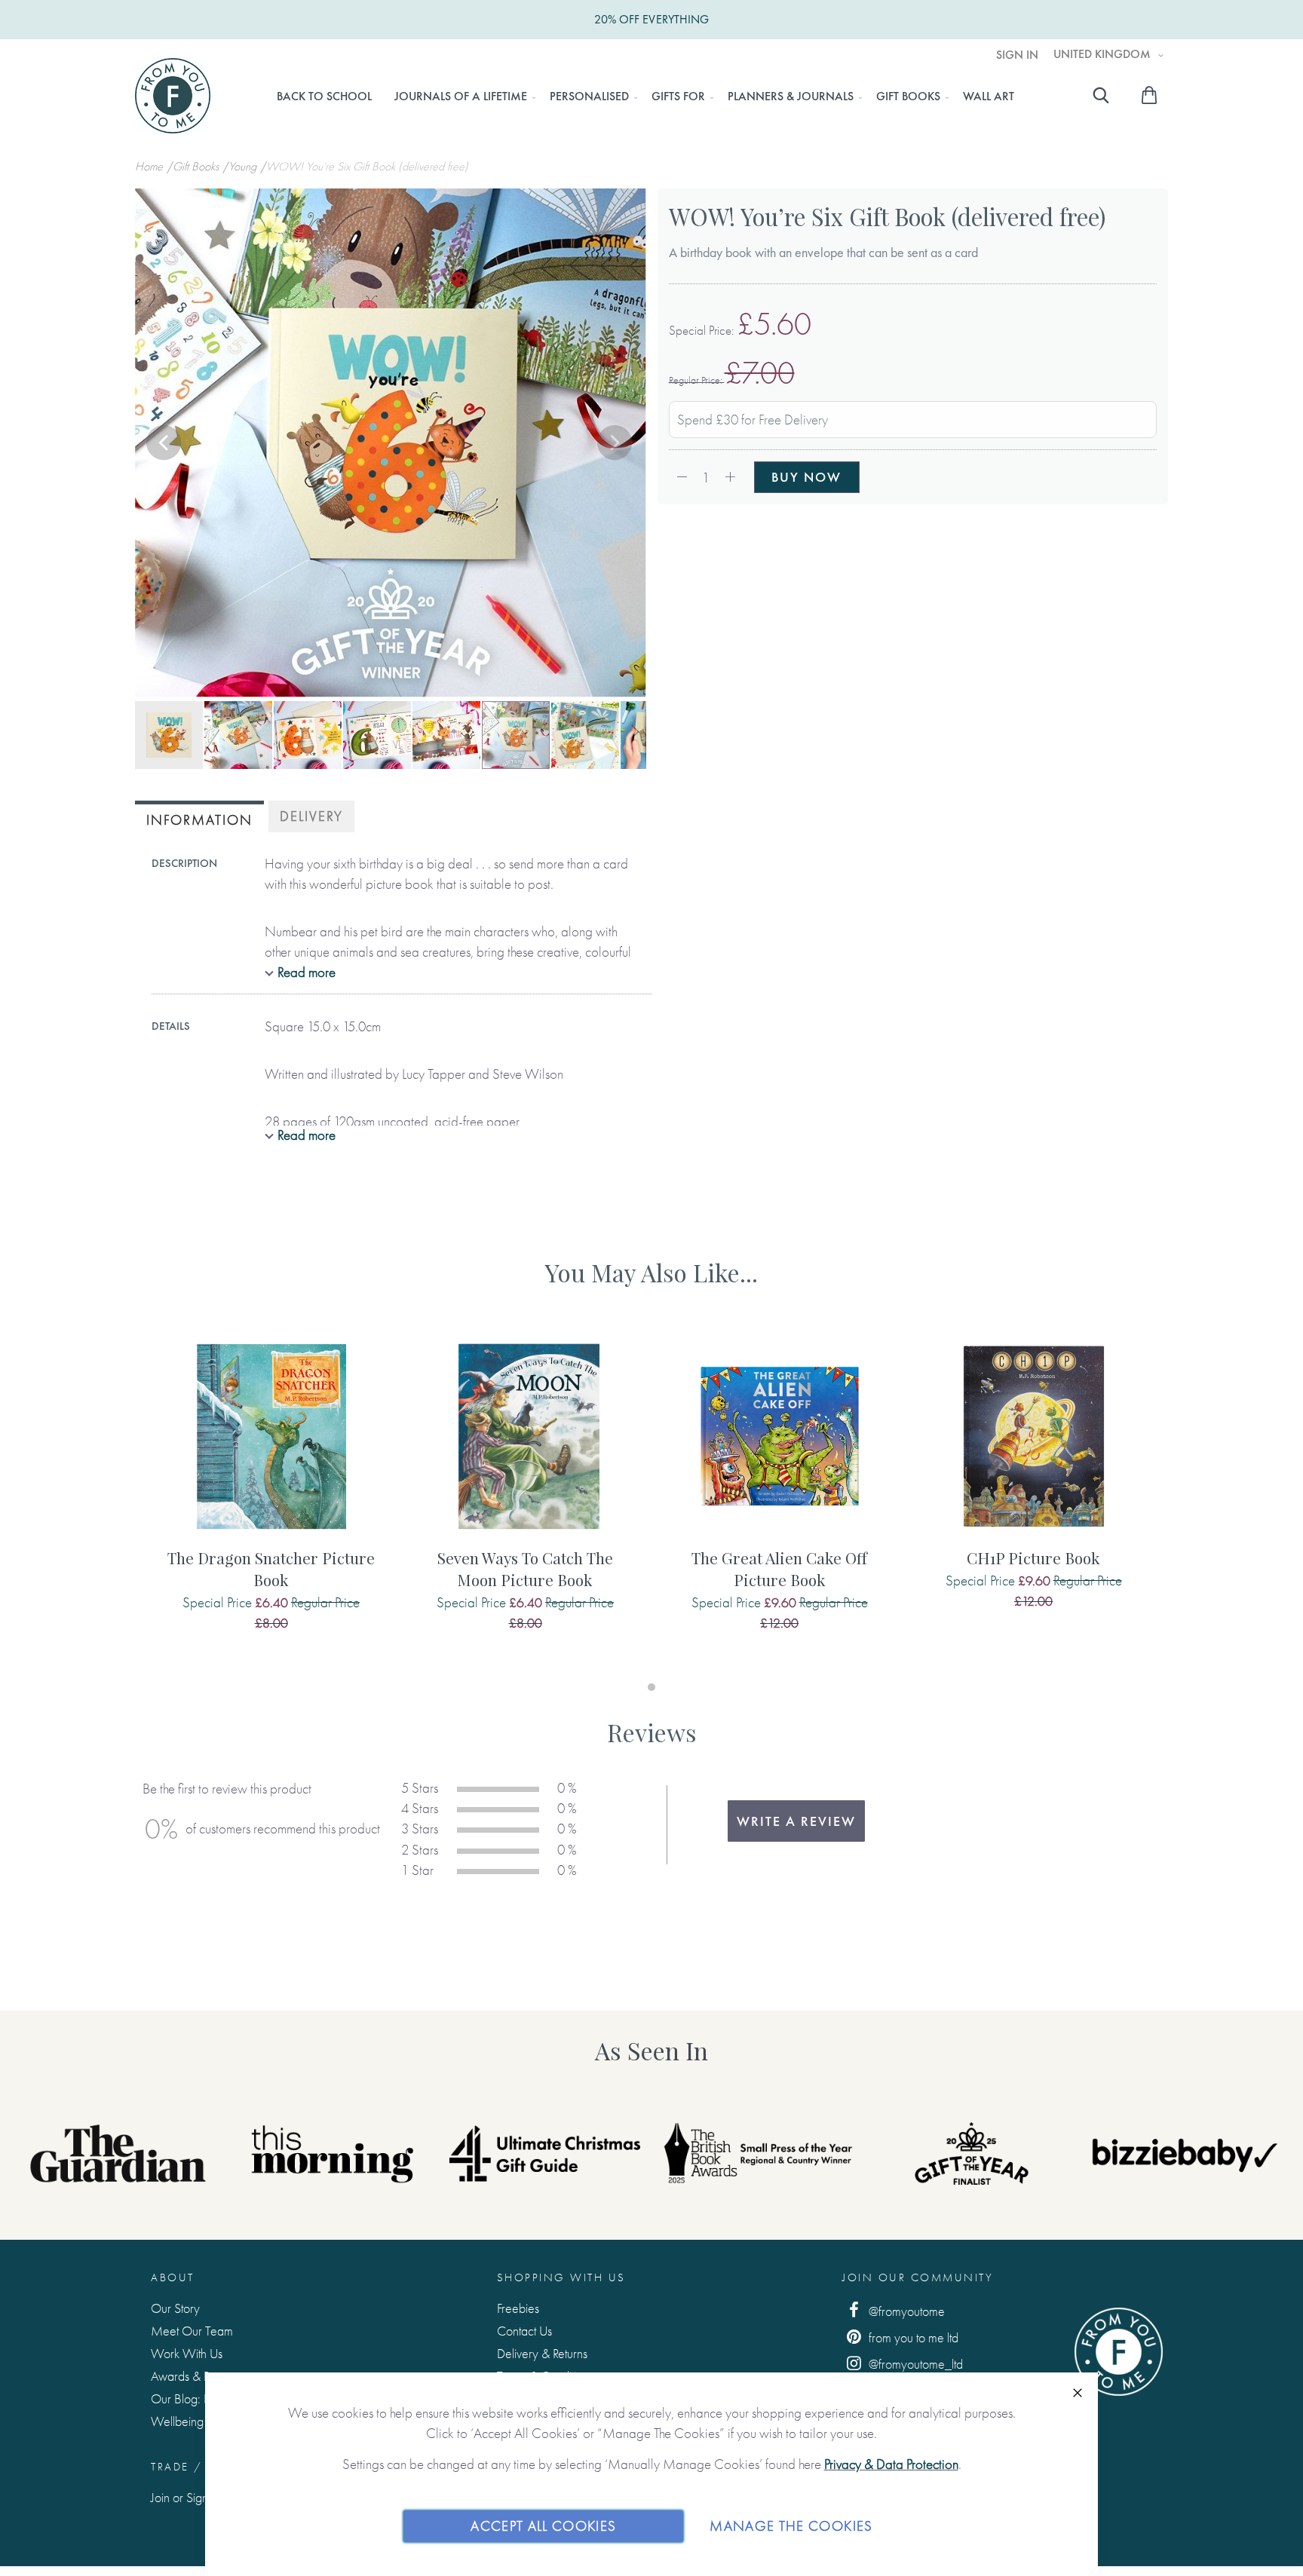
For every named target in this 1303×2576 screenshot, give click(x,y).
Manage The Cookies (791, 2526)
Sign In (1017, 55)
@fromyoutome (905, 2311)
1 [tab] (651, 1687)
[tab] (199, 818)
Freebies (518, 2308)
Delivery (311, 816)
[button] (165, 444)
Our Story (175, 2308)
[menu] (645, 96)
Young (244, 166)
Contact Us (524, 2331)
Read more (307, 972)
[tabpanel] (271, 1498)
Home (150, 166)
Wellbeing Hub (190, 2421)
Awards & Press (190, 2376)
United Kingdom (1104, 54)
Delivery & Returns (542, 2353)
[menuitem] (324, 96)
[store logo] (173, 96)
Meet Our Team (192, 2331)
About (173, 2277)
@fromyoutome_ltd (914, 2364)
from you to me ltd (912, 2337)
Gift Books (197, 166)
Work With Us (187, 2353)
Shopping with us (561, 2277)
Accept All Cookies (543, 2526)
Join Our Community (918, 2277)
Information (199, 820)
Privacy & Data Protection (891, 2464)
